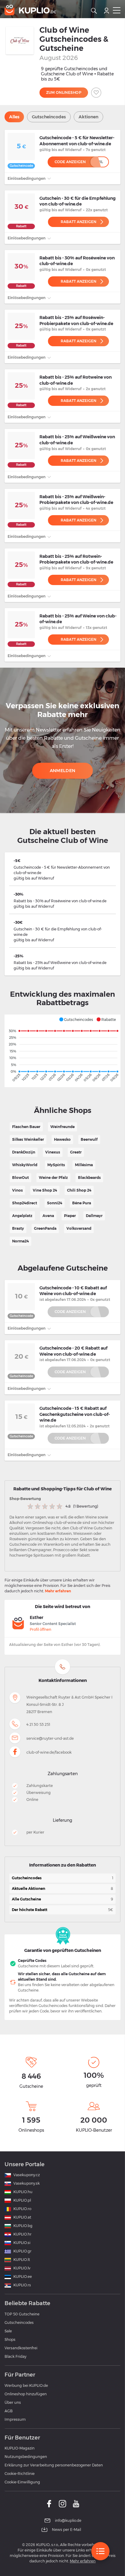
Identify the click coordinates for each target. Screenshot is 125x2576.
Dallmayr (94, 1216)
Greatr (76, 1152)
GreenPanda (45, 1228)
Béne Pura (82, 1203)
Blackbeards (89, 1178)
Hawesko (62, 1139)
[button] (76, 1019)
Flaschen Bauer (26, 1127)
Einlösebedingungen (27, 178)
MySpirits (56, 1165)
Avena (48, 1216)
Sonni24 (55, 1203)
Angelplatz (22, 1216)
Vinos (17, 1190)
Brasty (18, 1228)
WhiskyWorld (25, 1165)
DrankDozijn (24, 1152)
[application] (62, 1051)
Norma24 (20, 1241)
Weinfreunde (62, 1127)
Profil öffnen (41, 1629)
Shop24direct (25, 1203)
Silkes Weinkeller (28, 1139)
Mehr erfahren (58, 1591)
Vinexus (53, 1152)
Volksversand (79, 1228)
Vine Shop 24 (45, 1190)
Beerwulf (89, 1139)
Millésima (84, 1165)
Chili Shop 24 (79, 1190)
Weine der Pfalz (53, 1178)
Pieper (70, 1216)
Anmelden (62, 771)
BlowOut (20, 1178)
